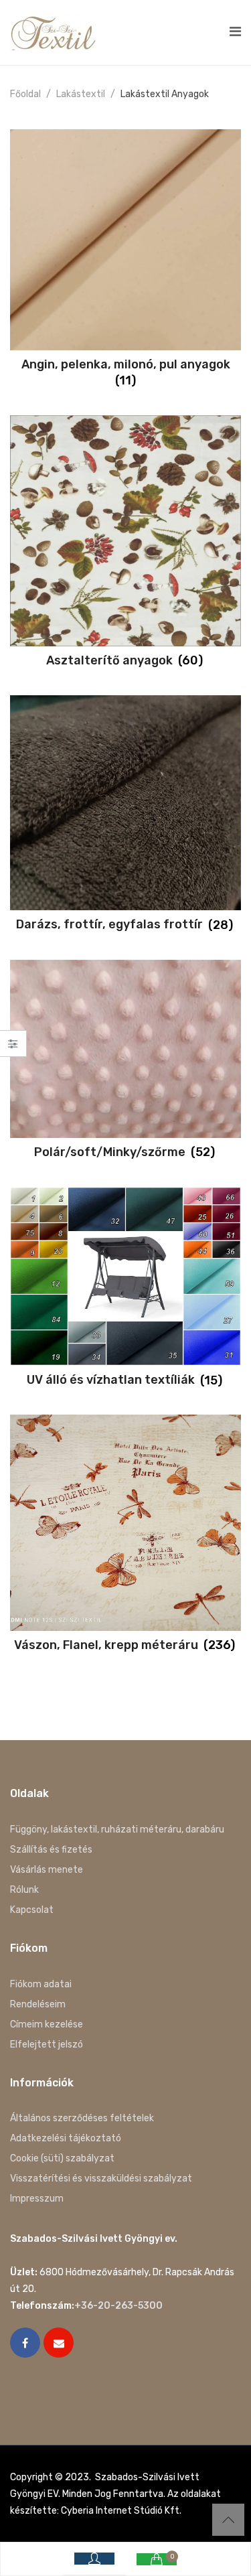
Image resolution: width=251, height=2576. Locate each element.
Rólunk (24, 1890)
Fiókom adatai (41, 1984)
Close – (13, 1048)
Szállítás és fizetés (51, 1850)
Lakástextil (81, 94)
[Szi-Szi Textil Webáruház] (54, 32)
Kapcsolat (32, 1910)
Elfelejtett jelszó (47, 2045)
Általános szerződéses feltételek (82, 2118)
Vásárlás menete (47, 1870)
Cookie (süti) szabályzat (62, 2158)
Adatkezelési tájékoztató (66, 2138)
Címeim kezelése (47, 2024)
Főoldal (25, 94)
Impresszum (37, 2199)
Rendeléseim (38, 2004)
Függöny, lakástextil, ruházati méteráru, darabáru (117, 1830)
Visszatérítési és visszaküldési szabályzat (101, 2178)
